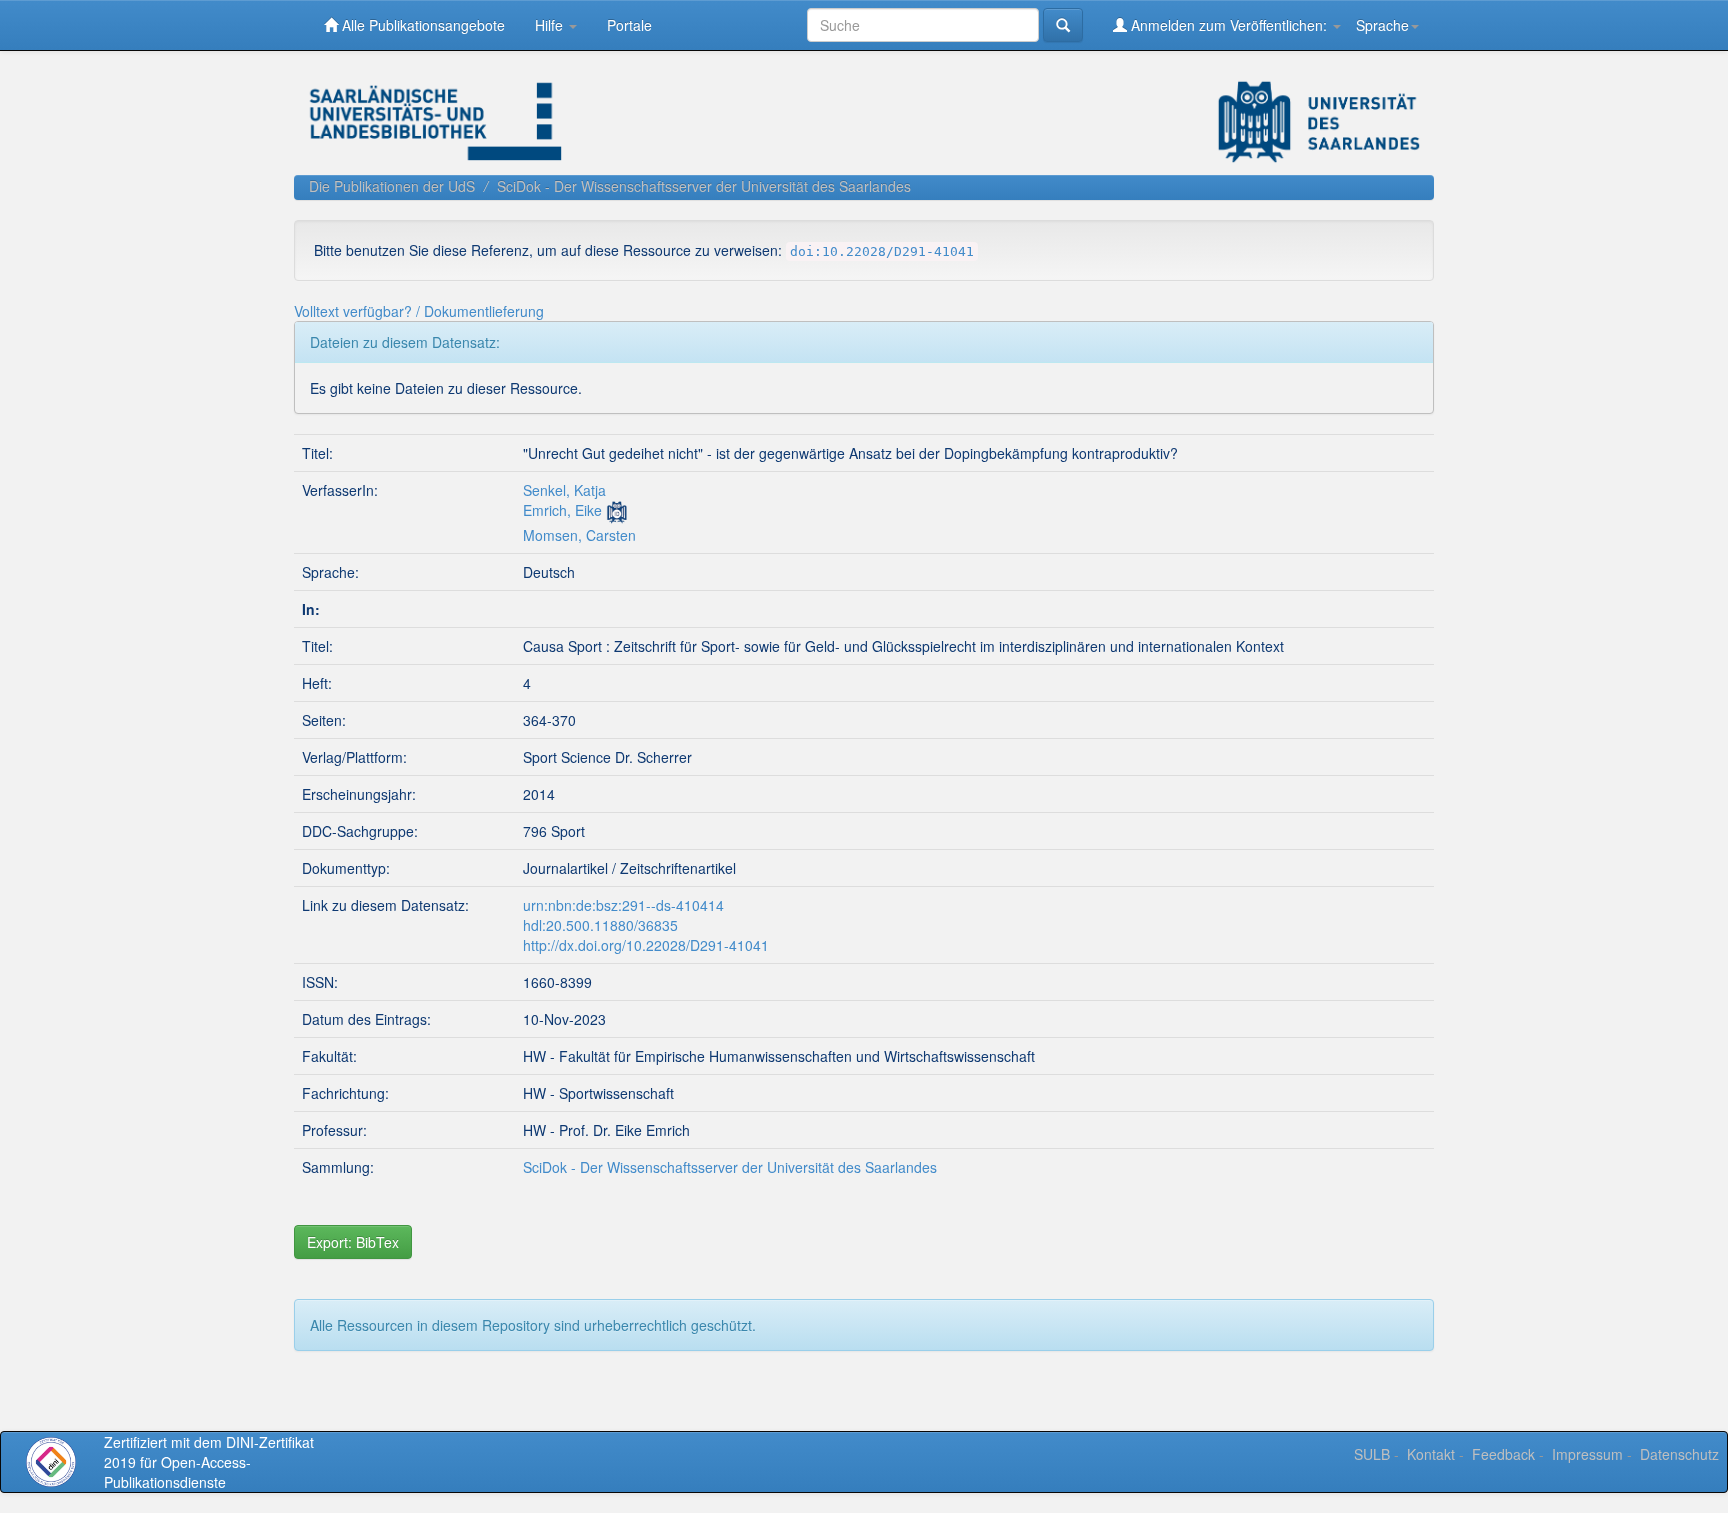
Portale (629, 25)
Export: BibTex (353, 1242)
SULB (1372, 1454)
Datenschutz (1679, 1454)
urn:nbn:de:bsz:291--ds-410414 (623, 905)
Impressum (1587, 1454)
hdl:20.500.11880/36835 (600, 925)
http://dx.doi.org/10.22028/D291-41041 (646, 945)
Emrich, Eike (562, 510)
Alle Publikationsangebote (421, 25)
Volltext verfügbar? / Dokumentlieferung (419, 311)
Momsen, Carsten (579, 535)
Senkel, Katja (564, 490)
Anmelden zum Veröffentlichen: (1229, 25)
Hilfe (551, 25)
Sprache (1382, 25)
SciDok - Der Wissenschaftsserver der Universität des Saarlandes (704, 186)
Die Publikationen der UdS (392, 186)
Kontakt (1431, 1454)
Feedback (1503, 1454)
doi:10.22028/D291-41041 (882, 251)
